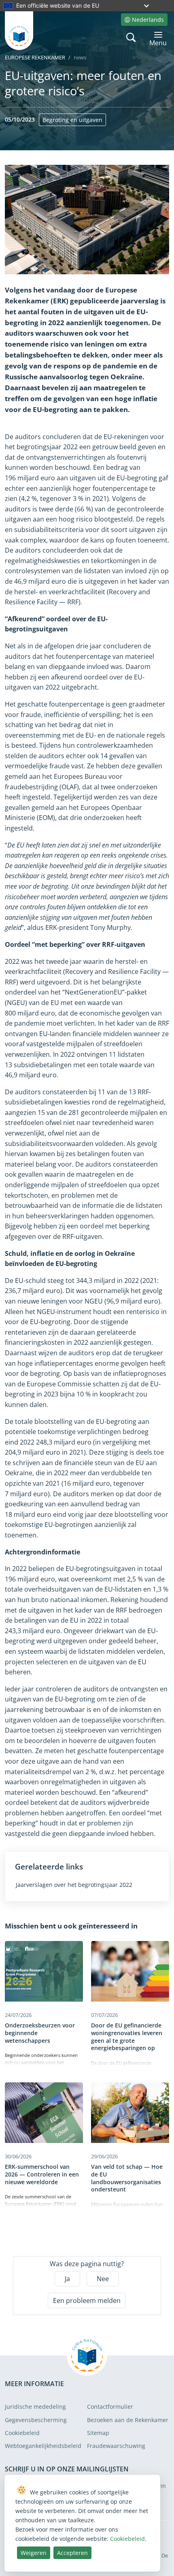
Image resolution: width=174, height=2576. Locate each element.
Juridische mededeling (35, 2407)
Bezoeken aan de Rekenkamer (128, 2420)
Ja (67, 2279)
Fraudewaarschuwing (116, 2446)
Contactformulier (110, 2407)
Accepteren (72, 2553)
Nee (103, 2279)
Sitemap (98, 2433)
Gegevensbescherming (36, 2420)
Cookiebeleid (22, 2433)
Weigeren (34, 2553)
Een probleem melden (87, 2301)
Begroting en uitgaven (72, 120)
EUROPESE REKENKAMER (35, 57)
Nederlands (148, 20)
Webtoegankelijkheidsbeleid (43, 2446)
